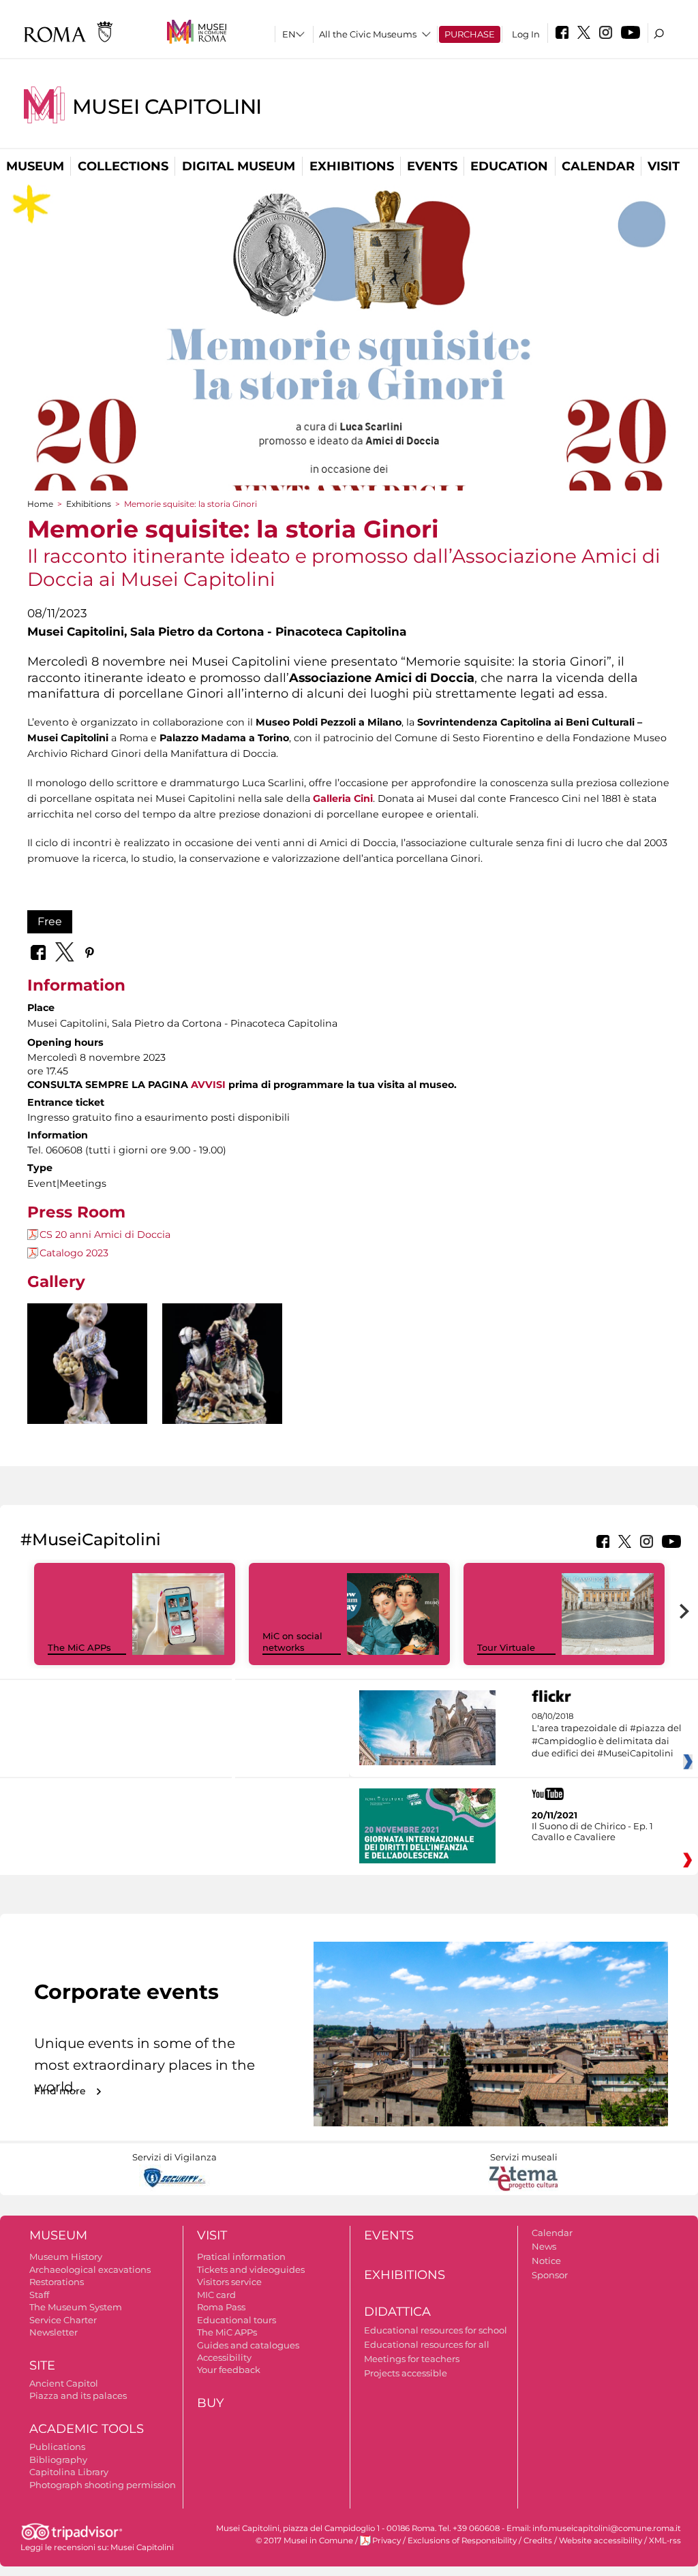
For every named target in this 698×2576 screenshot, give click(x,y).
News (544, 2246)
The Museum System (76, 2307)
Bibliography (58, 2459)
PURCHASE (470, 34)
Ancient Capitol (64, 2383)
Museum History (66, 2256)
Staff (39, 2295)
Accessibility (224, 2357)
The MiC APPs (79, 1647)
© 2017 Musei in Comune (304, 2541)
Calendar (598, 166)
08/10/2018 (607, 1735)
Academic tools (87, 2429)
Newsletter (54, 2332)
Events (432, 166)
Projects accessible (406, 2373)
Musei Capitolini (167, 107)
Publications (57, 2447)
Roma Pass (221, 2307)
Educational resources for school (436, 2330)
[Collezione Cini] (87, 1382)
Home (40, 504)
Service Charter (63, 2320)
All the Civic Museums (368, 34)
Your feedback (229, 2370)
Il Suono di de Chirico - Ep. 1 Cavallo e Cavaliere (592, 1831)
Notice (546, 2261)
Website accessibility (601, 2541)
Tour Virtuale (506, 1647)
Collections (123, 166)
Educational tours (237, 2320)
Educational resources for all (427, 2344)
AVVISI (208, 1085)
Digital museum (239, 166)
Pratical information (241, 2256)
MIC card (216, 2295)
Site (42, 2365)
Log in (526, 34)
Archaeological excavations (90, 2269)
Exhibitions (352, 166)
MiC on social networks (292, 1642)
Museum (35, 166)
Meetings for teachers (412, 2359)
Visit (664, 166)
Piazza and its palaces (78, 2395)
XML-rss (665, 2541)
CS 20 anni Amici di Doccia (105, 1235)
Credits (538, 2541)
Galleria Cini (343, 798)
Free (50, 921)
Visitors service (229, 2282)
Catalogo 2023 (74, 1253)
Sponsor (550, 2275)
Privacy (386, 2541)
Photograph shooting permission (103, 2485)
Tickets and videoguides (251, 2269)
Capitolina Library (69, 2472)
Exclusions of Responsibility (462, 2541)
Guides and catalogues (248, 2345)
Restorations (57, 2282)
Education (509, 166)
